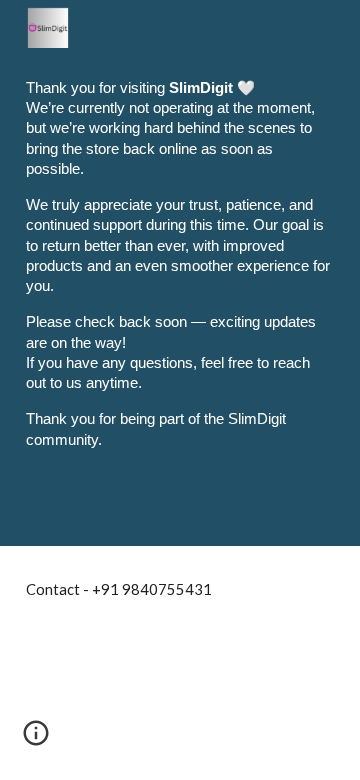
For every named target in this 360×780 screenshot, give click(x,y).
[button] (36, 740)
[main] (180, 273)
